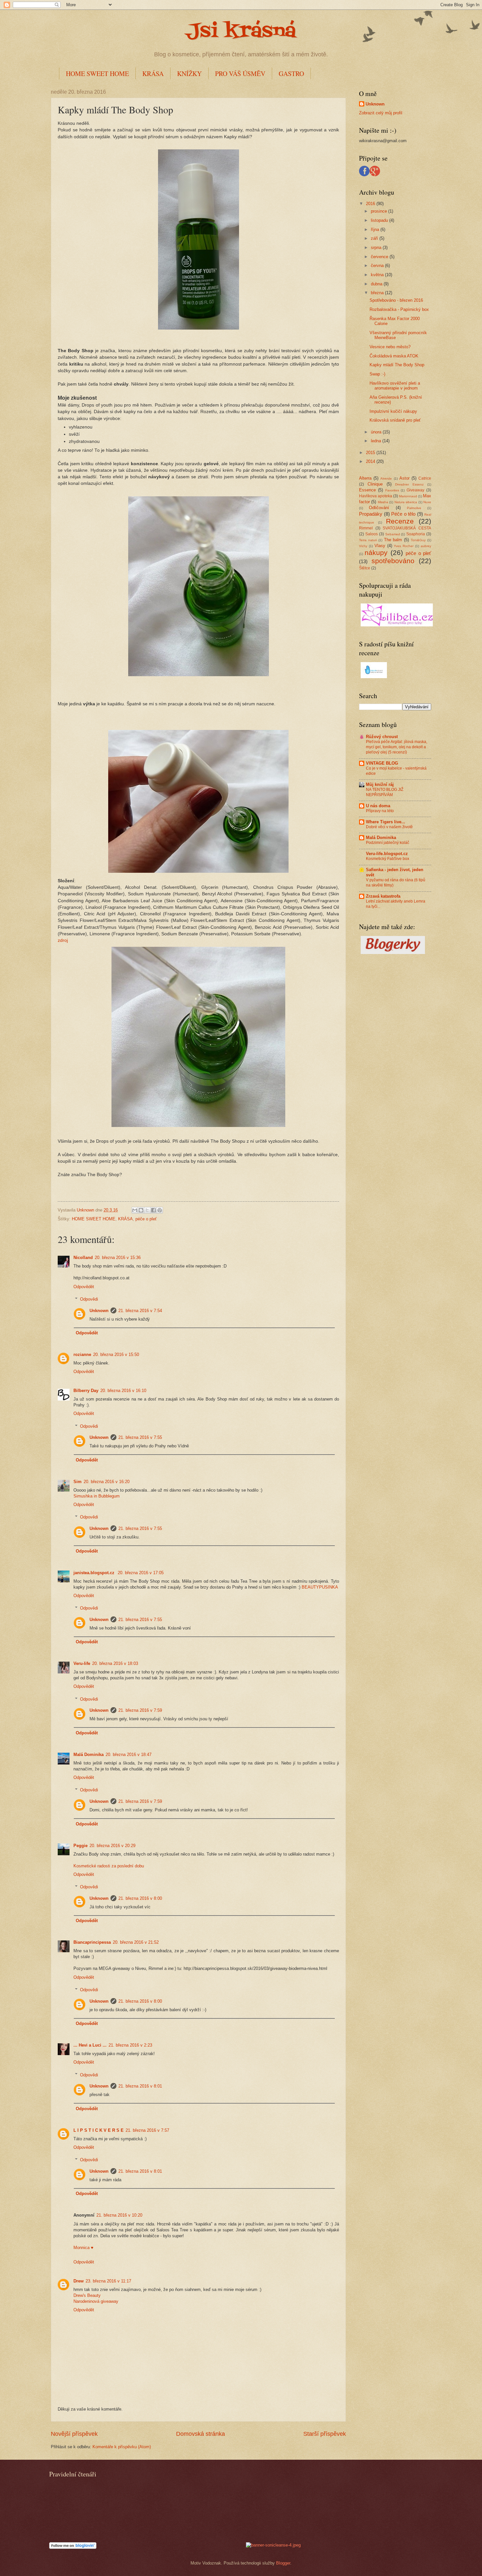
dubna (377, 284)
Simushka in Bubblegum (97, 1496)
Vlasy (380, 546)
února (377, 432)
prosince (380, 211)
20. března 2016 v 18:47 (129, 1755)
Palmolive (414, 508)
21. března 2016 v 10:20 (119, 2215)
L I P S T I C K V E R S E (99, 2130)
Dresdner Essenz (409, 484)
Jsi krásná (241, 32)
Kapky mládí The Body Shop (397, 365)
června (378, 266)
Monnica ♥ (83, 2248)
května (378, 275)
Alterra (365, 478)
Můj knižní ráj (380, 784)
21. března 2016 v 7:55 (140, 1437)
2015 (371, 453)
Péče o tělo (403, 514)
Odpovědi (89, 1299)
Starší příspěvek (325, 2434)
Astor (404, 478)
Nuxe (427, 502)
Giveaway (415, 490)
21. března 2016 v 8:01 (140, 2086)
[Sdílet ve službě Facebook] (153, 1210)
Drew (79, 2281)
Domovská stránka (201, 2434)
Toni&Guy (418, 540)
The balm (393, 540)
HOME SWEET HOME (97, 74)
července (380, 257)
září (375, 238)
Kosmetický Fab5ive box (388, 859)
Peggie (80, 1846)
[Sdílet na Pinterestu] (160, 1210)
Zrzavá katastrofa (383, 896)
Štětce (365, 568)
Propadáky (371, 514)
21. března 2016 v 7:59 (140, 1710)
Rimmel (366, 528)
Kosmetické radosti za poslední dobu (109, 1866)
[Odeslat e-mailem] (135, 1210)
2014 (371, 461)
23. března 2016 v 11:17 (108, 2281)
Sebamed (393, 534)
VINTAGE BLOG (382, 763)
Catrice (425, 478)
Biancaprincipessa (92, 1942)
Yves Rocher (404, 546)
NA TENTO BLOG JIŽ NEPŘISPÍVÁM (385, 792)
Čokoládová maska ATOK (394, 356)
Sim (78, 1482)
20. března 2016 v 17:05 (141, 1573)
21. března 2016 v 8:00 (140, 1898)
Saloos (372, 534)
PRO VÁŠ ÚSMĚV (240, 74)
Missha (383, 502)
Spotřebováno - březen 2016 (396, 300)
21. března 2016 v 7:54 (140, 1311)
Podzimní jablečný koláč (388, 843)
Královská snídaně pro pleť (395, 420)
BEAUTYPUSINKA (320, 1587)
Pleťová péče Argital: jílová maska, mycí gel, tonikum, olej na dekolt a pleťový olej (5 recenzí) (397, 747)
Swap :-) (377, 374)
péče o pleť (146, 1219)
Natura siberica (406, 502)
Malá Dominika (89, 1755)
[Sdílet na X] (147, 1210)
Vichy (363, 546)
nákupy (376, 553)
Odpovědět (84, 1287)
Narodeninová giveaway (96, 2301)
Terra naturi (368, 540)
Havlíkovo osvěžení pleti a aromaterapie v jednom (395, 386)
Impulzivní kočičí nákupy (393, 411)
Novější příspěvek (74, 2434)
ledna (377, 441)
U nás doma (378, 806)
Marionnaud (408, 496)
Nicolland (83, 1258)
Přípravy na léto (380, 811)
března (378, 293)
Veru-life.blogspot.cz (387, 854)
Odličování (379, 508)
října (376, 229)
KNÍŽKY (189, 74)
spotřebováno (393, 561)
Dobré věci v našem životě (389, 827)
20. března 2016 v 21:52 (136, 1942)
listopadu (380, 220)
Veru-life (82, 1663)
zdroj (63, 940)
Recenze (400, 521)
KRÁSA (153, 74)
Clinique (375, 484)
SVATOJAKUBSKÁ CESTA (407, 528)
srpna (377, 248)
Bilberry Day (86, 1391)
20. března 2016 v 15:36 (118, 1258)
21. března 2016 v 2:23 (130, 2045)
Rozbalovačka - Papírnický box (399, 309)
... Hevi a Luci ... (90, 2045)
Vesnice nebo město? (390, 347)
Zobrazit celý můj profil (381, 113)
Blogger (283, 2563)
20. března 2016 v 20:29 (112, 1846)
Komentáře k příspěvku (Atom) (122, 2447)
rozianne (82, 1355)
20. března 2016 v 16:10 (123, 1391)
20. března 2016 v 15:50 (116, 1355)
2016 (371, 204)
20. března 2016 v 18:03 (115, 1663)
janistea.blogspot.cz (95, 1573)
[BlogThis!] (141, 1210)
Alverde (386, 478)
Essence (367, 490)
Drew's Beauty (87, 2295)
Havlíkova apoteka (376, 496)
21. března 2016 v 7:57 (147, 2130)
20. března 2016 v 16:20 (107, 1482)
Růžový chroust (382, 737)
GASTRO (291, 74)
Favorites (392, 490)
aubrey (426, 546)
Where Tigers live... (386, 822)
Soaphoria (416, 534)
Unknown (99, 1311)
